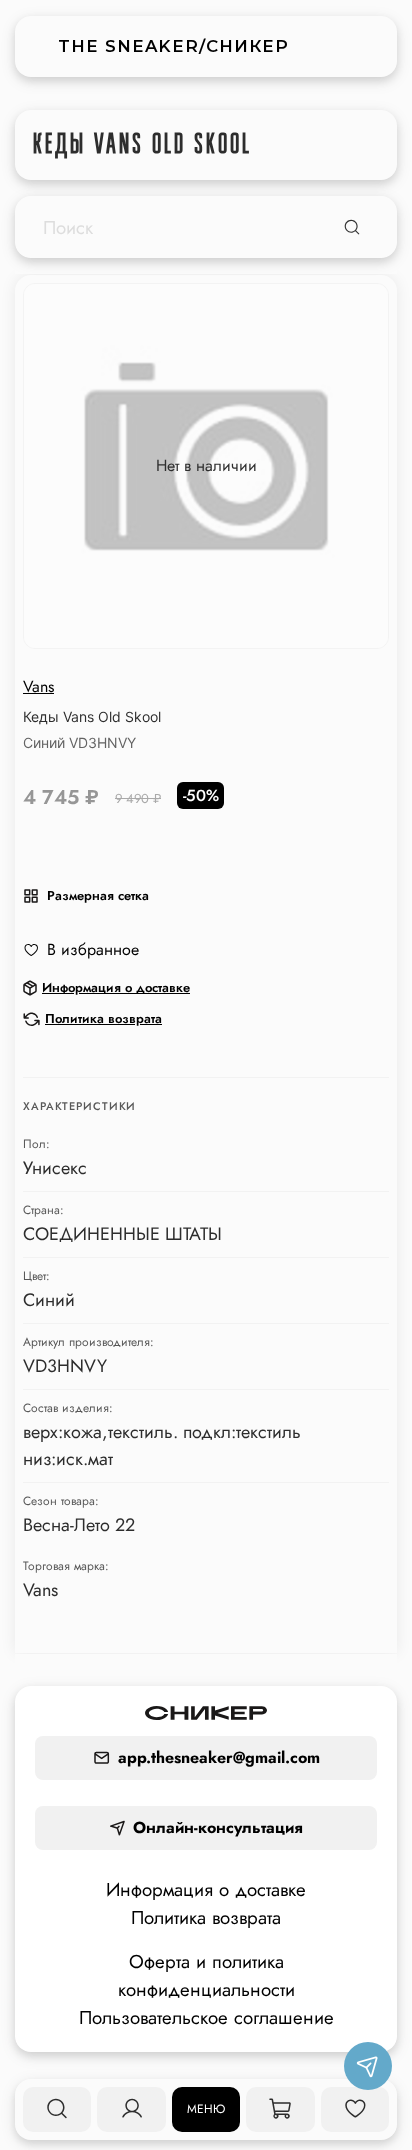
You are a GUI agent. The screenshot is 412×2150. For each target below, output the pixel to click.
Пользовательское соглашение (206, 2017)
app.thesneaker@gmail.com (219, 1757)
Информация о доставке (206, 1889)
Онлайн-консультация (218, 1827)
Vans (38, 686)
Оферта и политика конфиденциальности (206, 1975)
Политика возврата (206, 1917)
